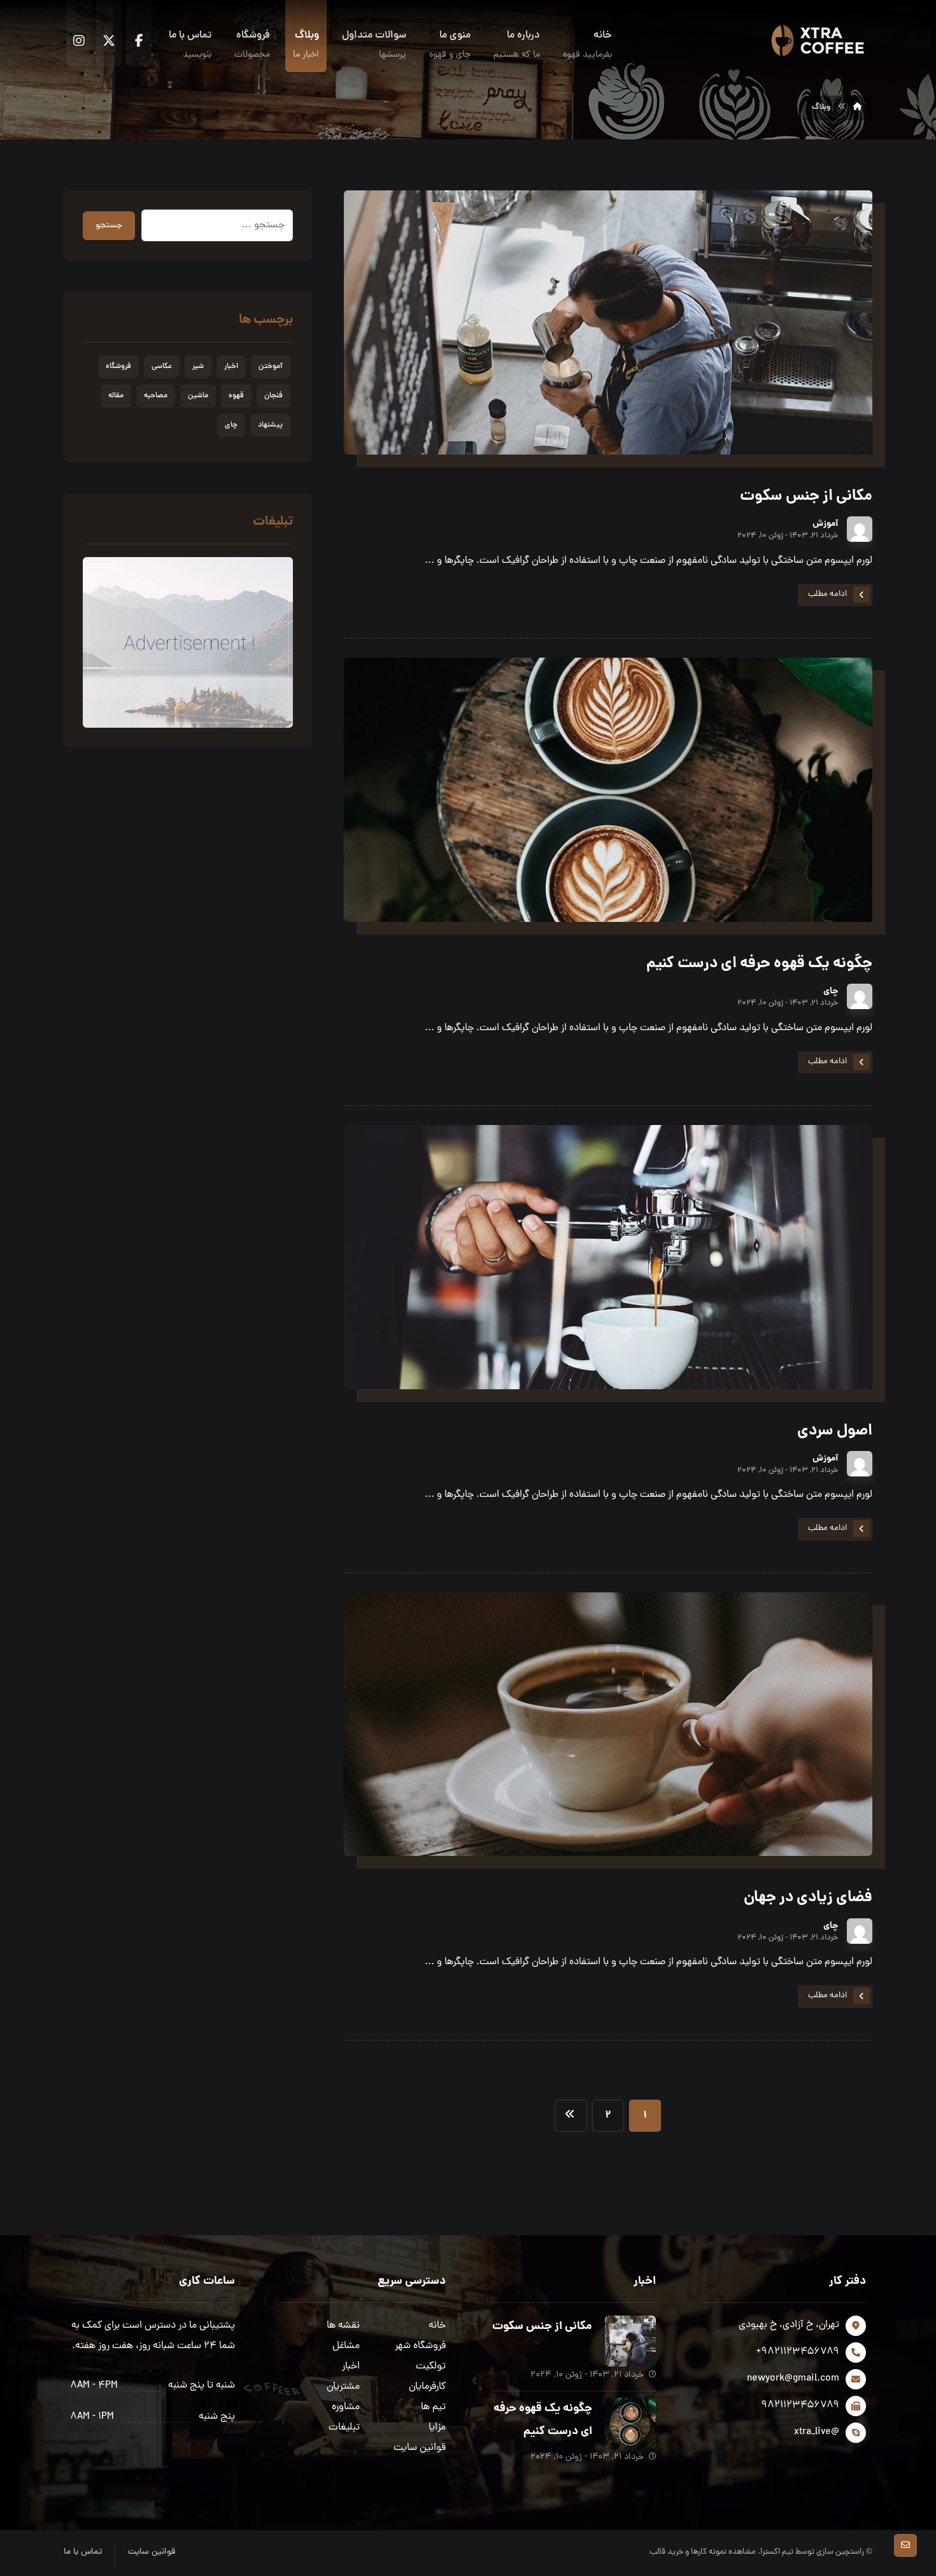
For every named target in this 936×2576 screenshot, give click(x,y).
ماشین (198, 396)
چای (831, 991)
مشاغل (346, 2346)
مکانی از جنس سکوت (542, 2327)
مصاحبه (156, 396)
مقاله (116, 396)
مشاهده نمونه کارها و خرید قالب (703, 2552)
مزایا (437, 2428)
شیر (198, 367)
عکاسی (162, 367)
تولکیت (431, 2367)
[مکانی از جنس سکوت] (630, 2341)
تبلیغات (344, 2428)
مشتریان (343, 2387)
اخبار (231, 367)
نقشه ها (343, 2326)
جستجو (109, 226)
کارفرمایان (427, 2387)
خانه (437, 2326)
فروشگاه (118, 367)
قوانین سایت (420, 2448)
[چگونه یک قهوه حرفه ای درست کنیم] (630, 2423)
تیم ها (433, 2407)
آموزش (825, 524)
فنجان (273, 396)
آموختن (271, 367)
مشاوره (346, 2407)
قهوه (236, 396)
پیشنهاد (270, 425)
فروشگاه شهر (420, 2346)
